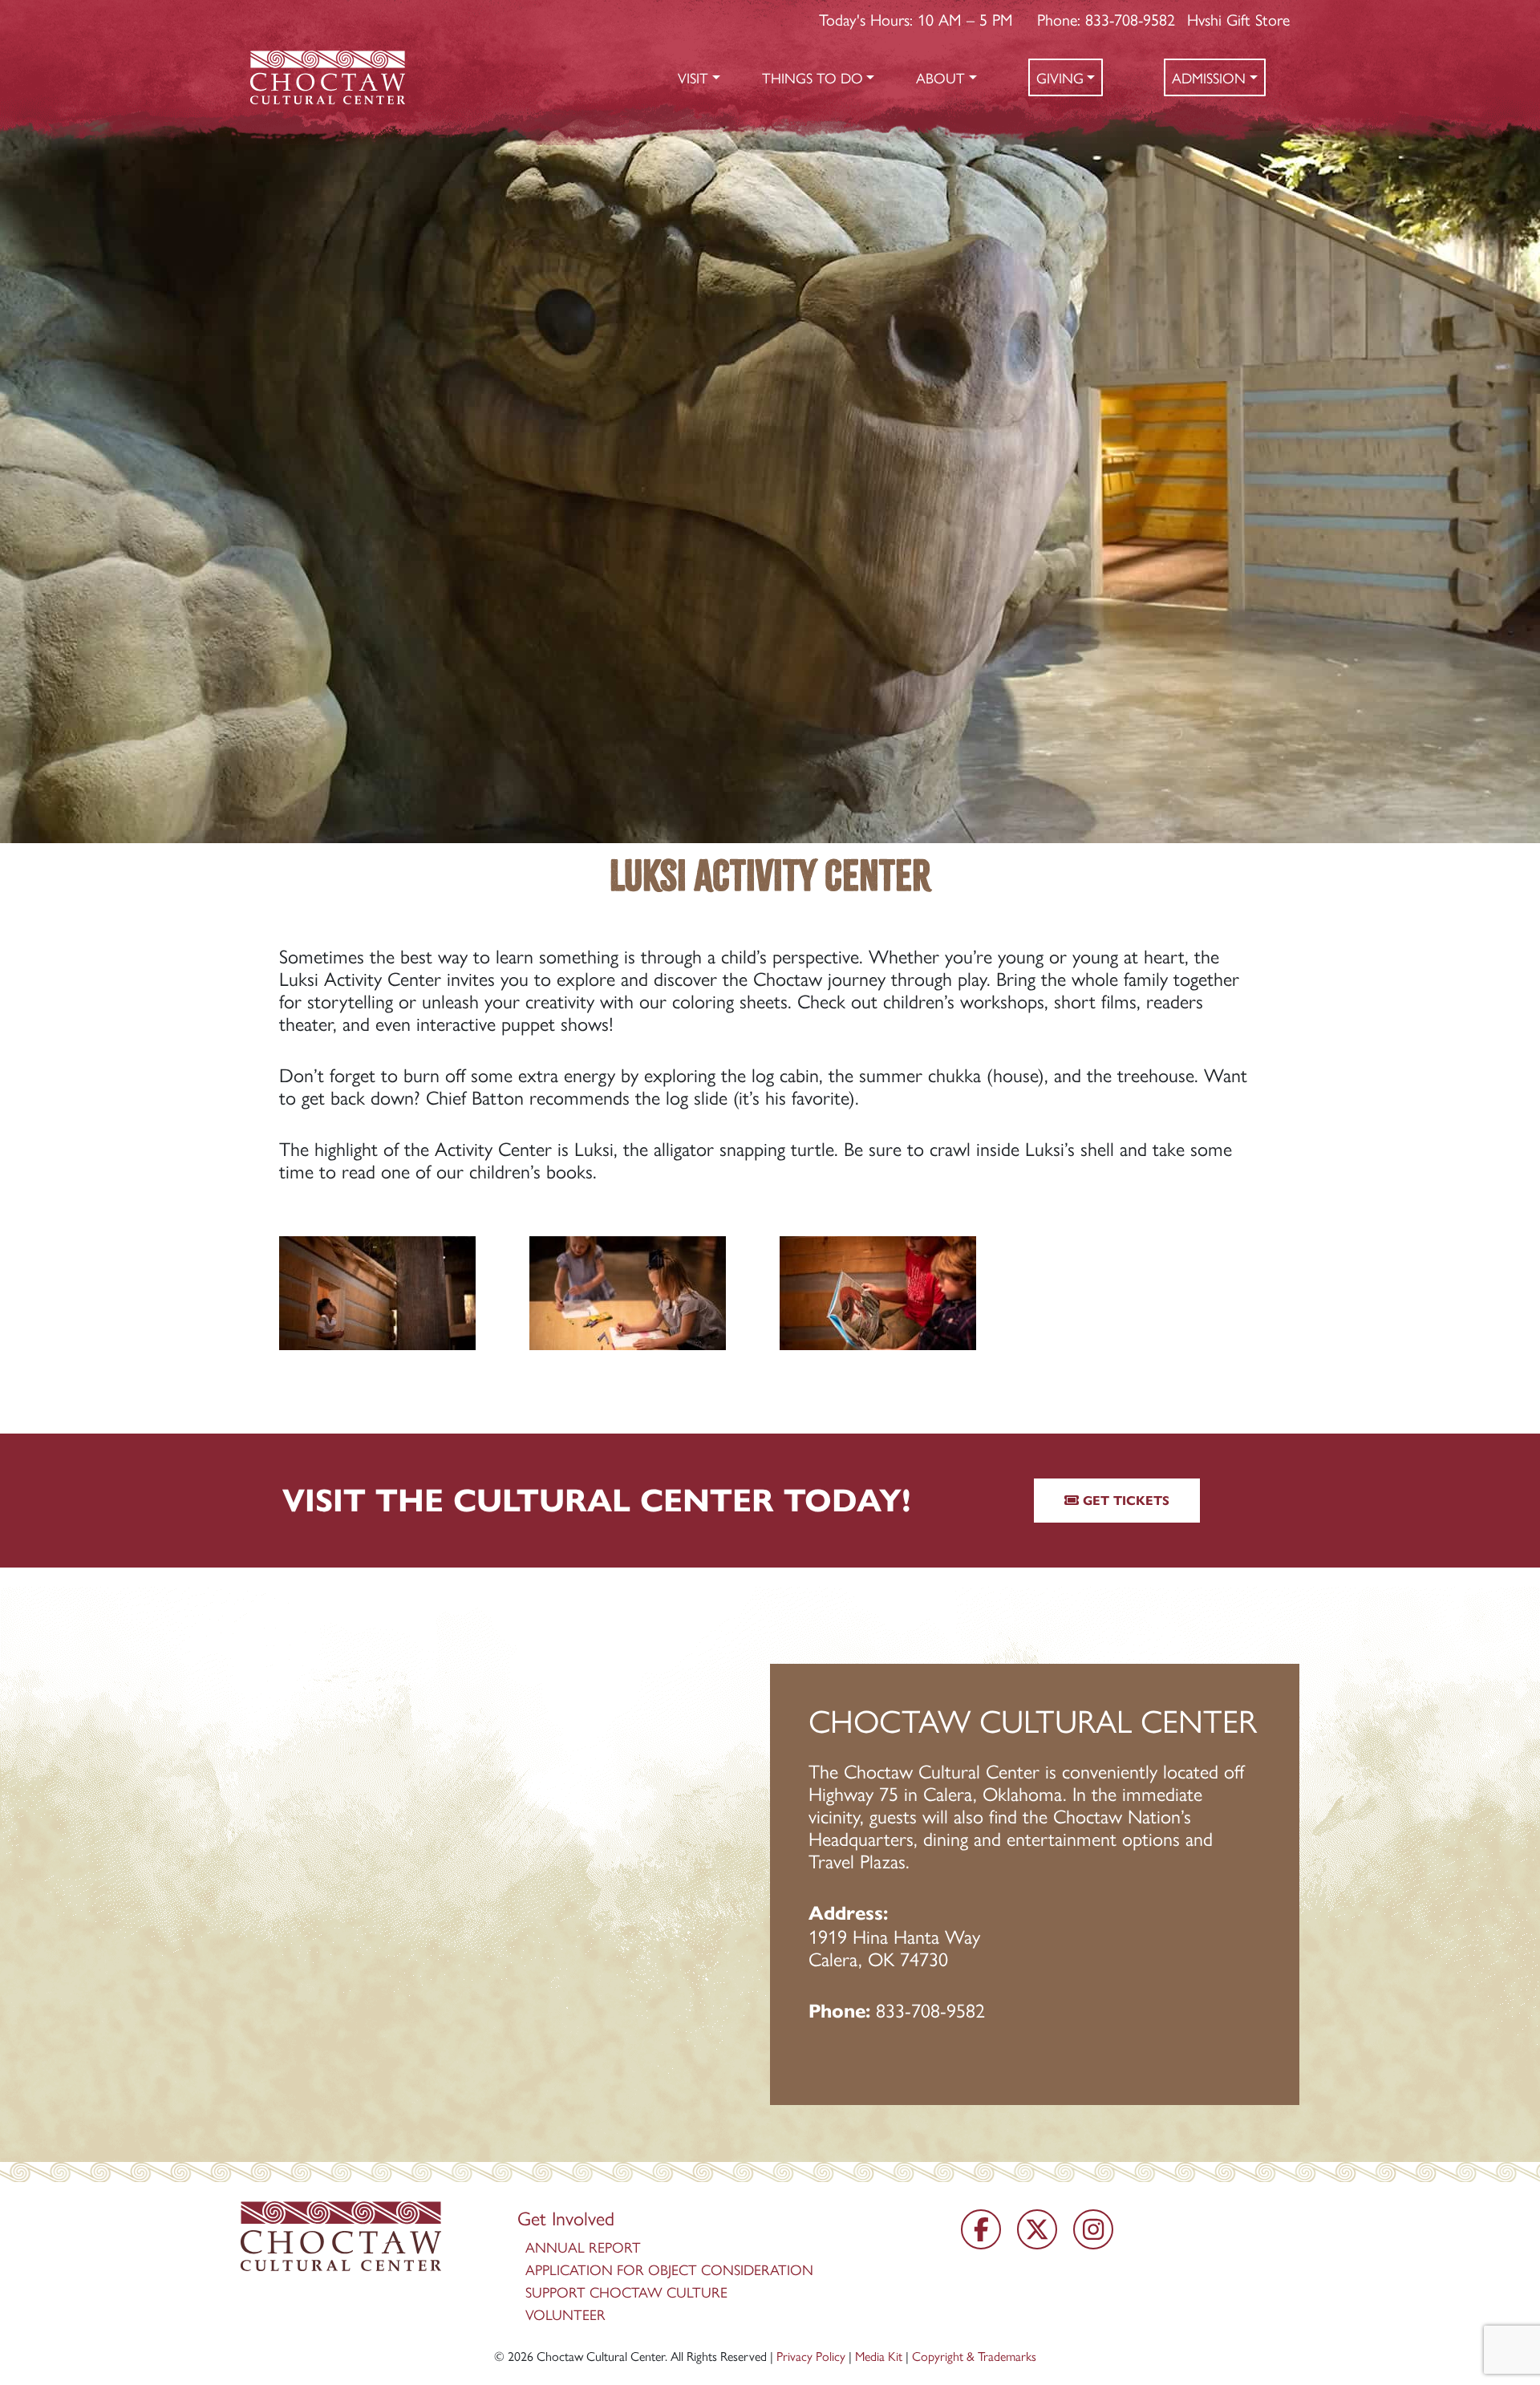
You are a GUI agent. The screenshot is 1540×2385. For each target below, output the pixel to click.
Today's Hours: (916, 19)
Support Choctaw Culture (626, 2292)
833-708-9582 (930, 2010)
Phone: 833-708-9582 (1106, 19)
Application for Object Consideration (669, 2269)
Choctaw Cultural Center (601, 2356)
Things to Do (813, 77)
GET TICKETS (1124, 1501)
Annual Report (583, 2247)
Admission (1209, 77)
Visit (693, 77)
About (940, 77)
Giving (1060, 77)
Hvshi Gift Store (1238, 19)
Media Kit (879, 2356)
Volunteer (565, 2314)
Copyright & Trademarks (974, 2356)
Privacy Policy (811, 2356)
